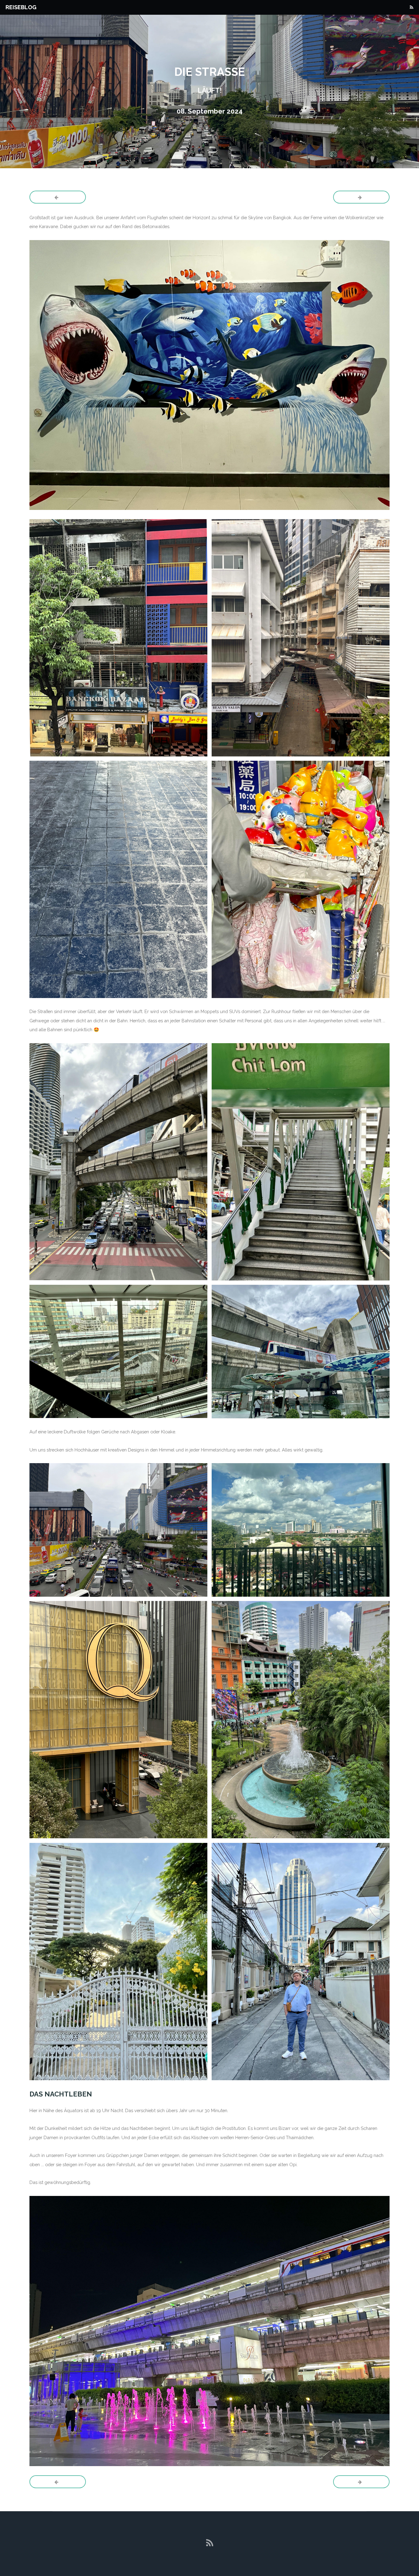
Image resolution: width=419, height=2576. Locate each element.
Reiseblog (21, 7)
